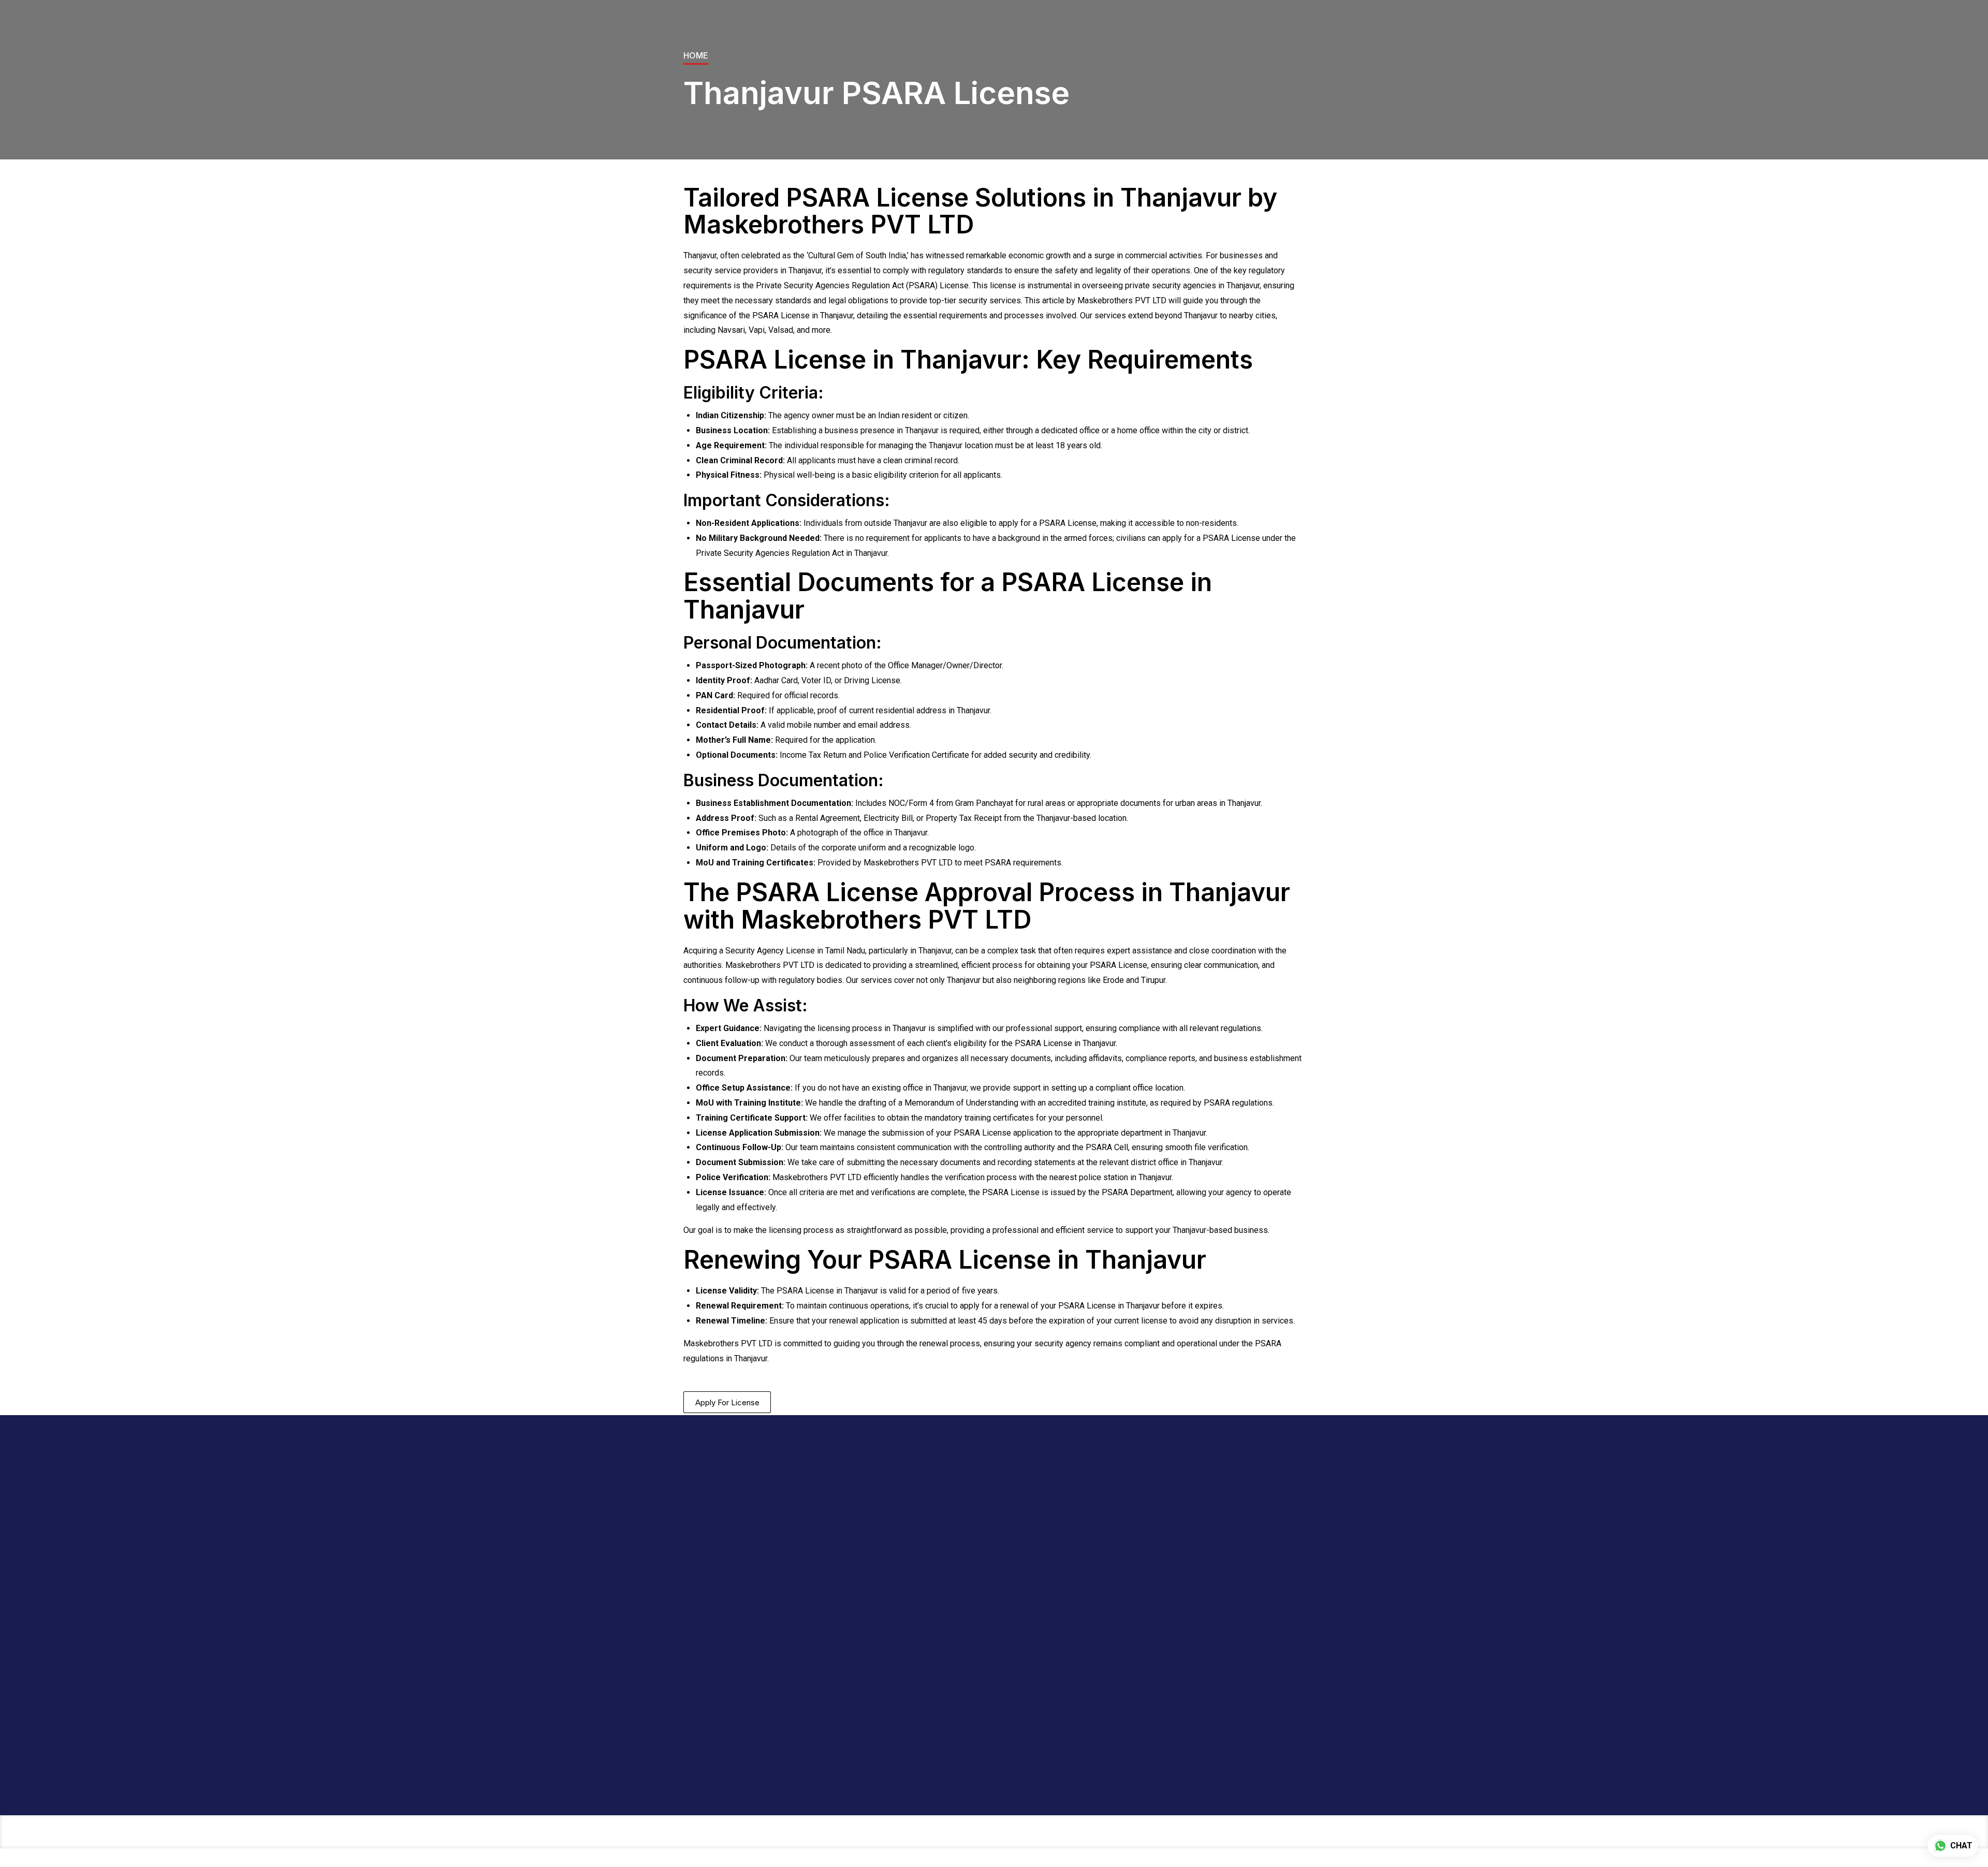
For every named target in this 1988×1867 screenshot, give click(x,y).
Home (696, 55)
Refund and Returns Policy (1038, 1594)
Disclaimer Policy (1033, 1514)
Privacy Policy (1028, 1575)
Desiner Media (1033, 1775)
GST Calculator (923, 1514)
